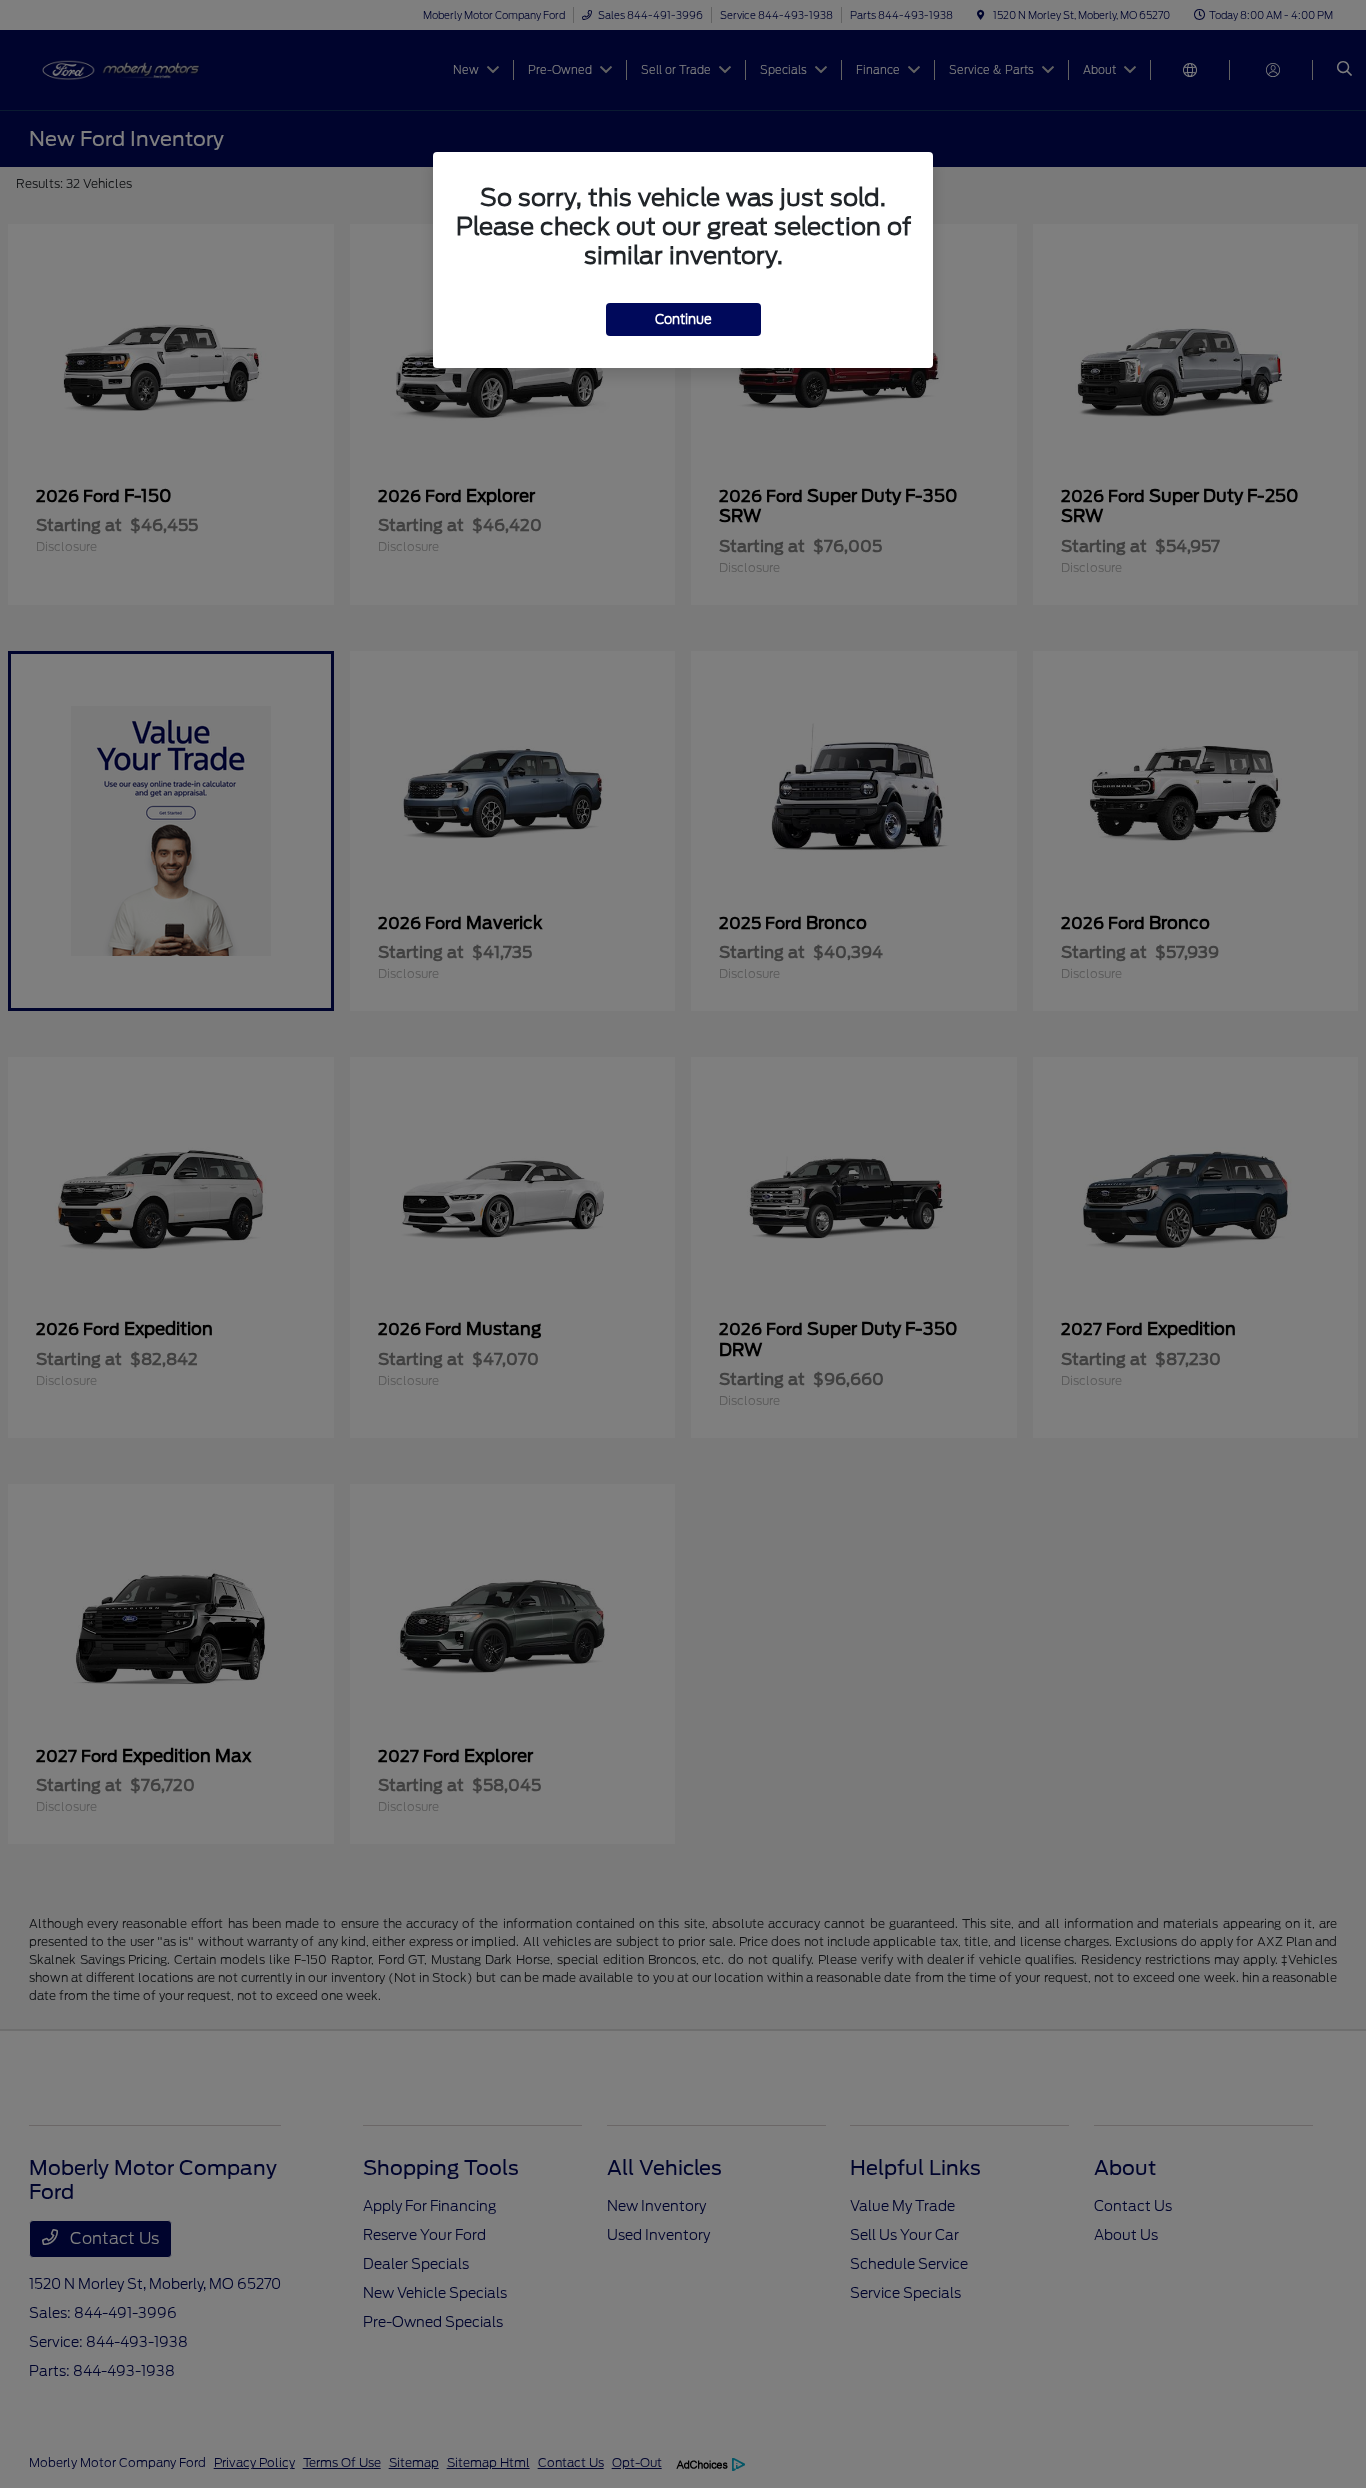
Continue (683, 319)
